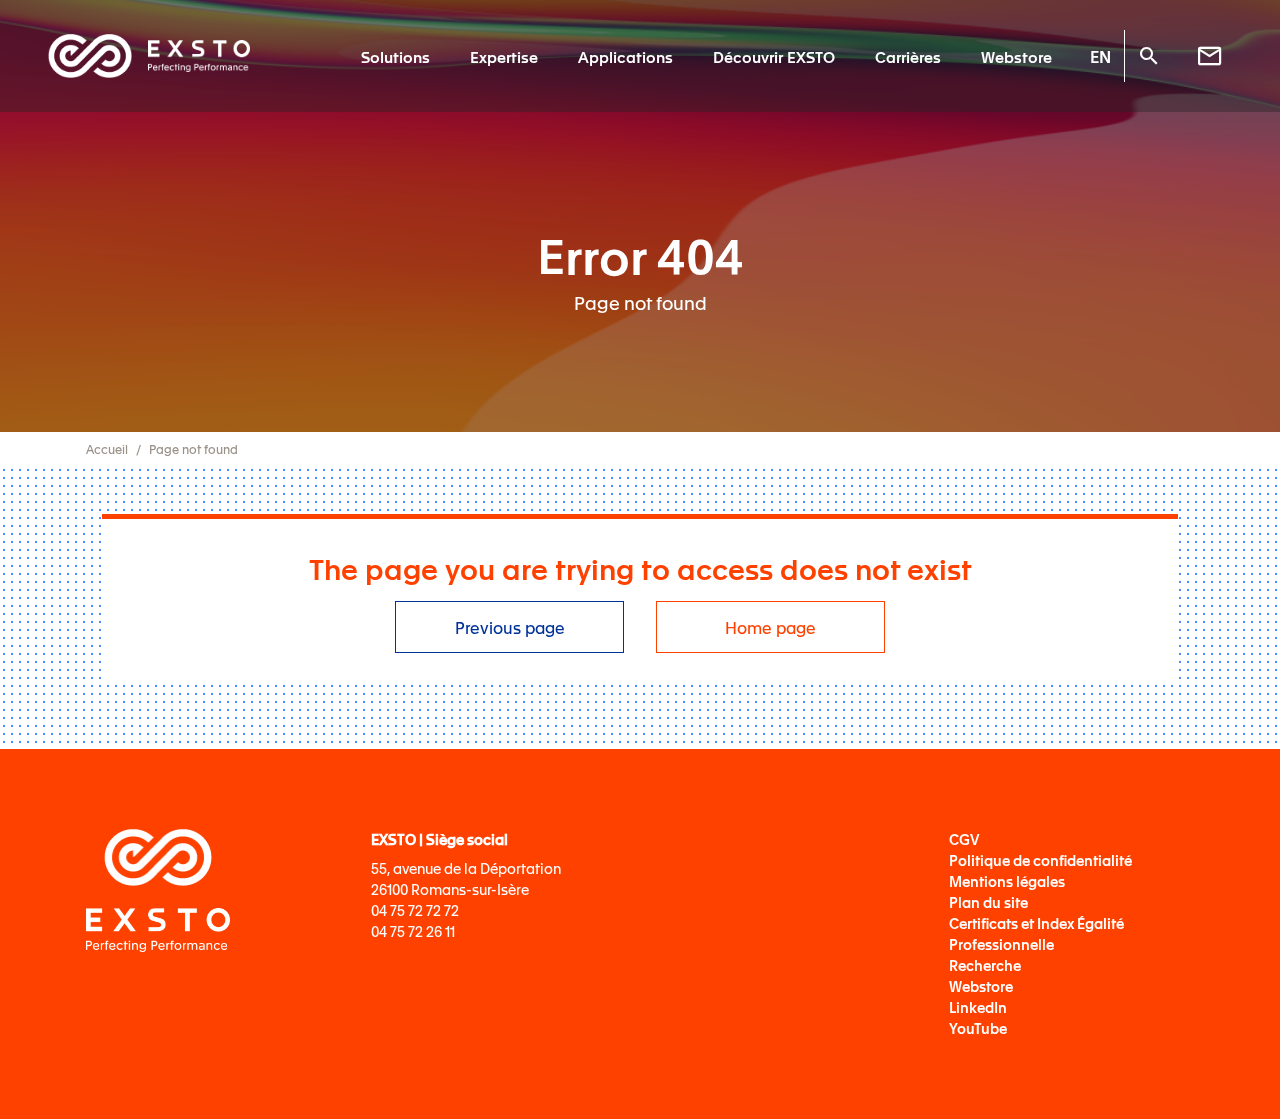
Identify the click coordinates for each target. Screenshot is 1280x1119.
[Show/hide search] (1148, 56)
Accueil (107, 449)
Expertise (504, 56)
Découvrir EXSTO (774, 56)
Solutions (395, 56)
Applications (625, 56)
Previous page (510, 627)
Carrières (908, 56)
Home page (770, 627)
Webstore (1016, 56)
